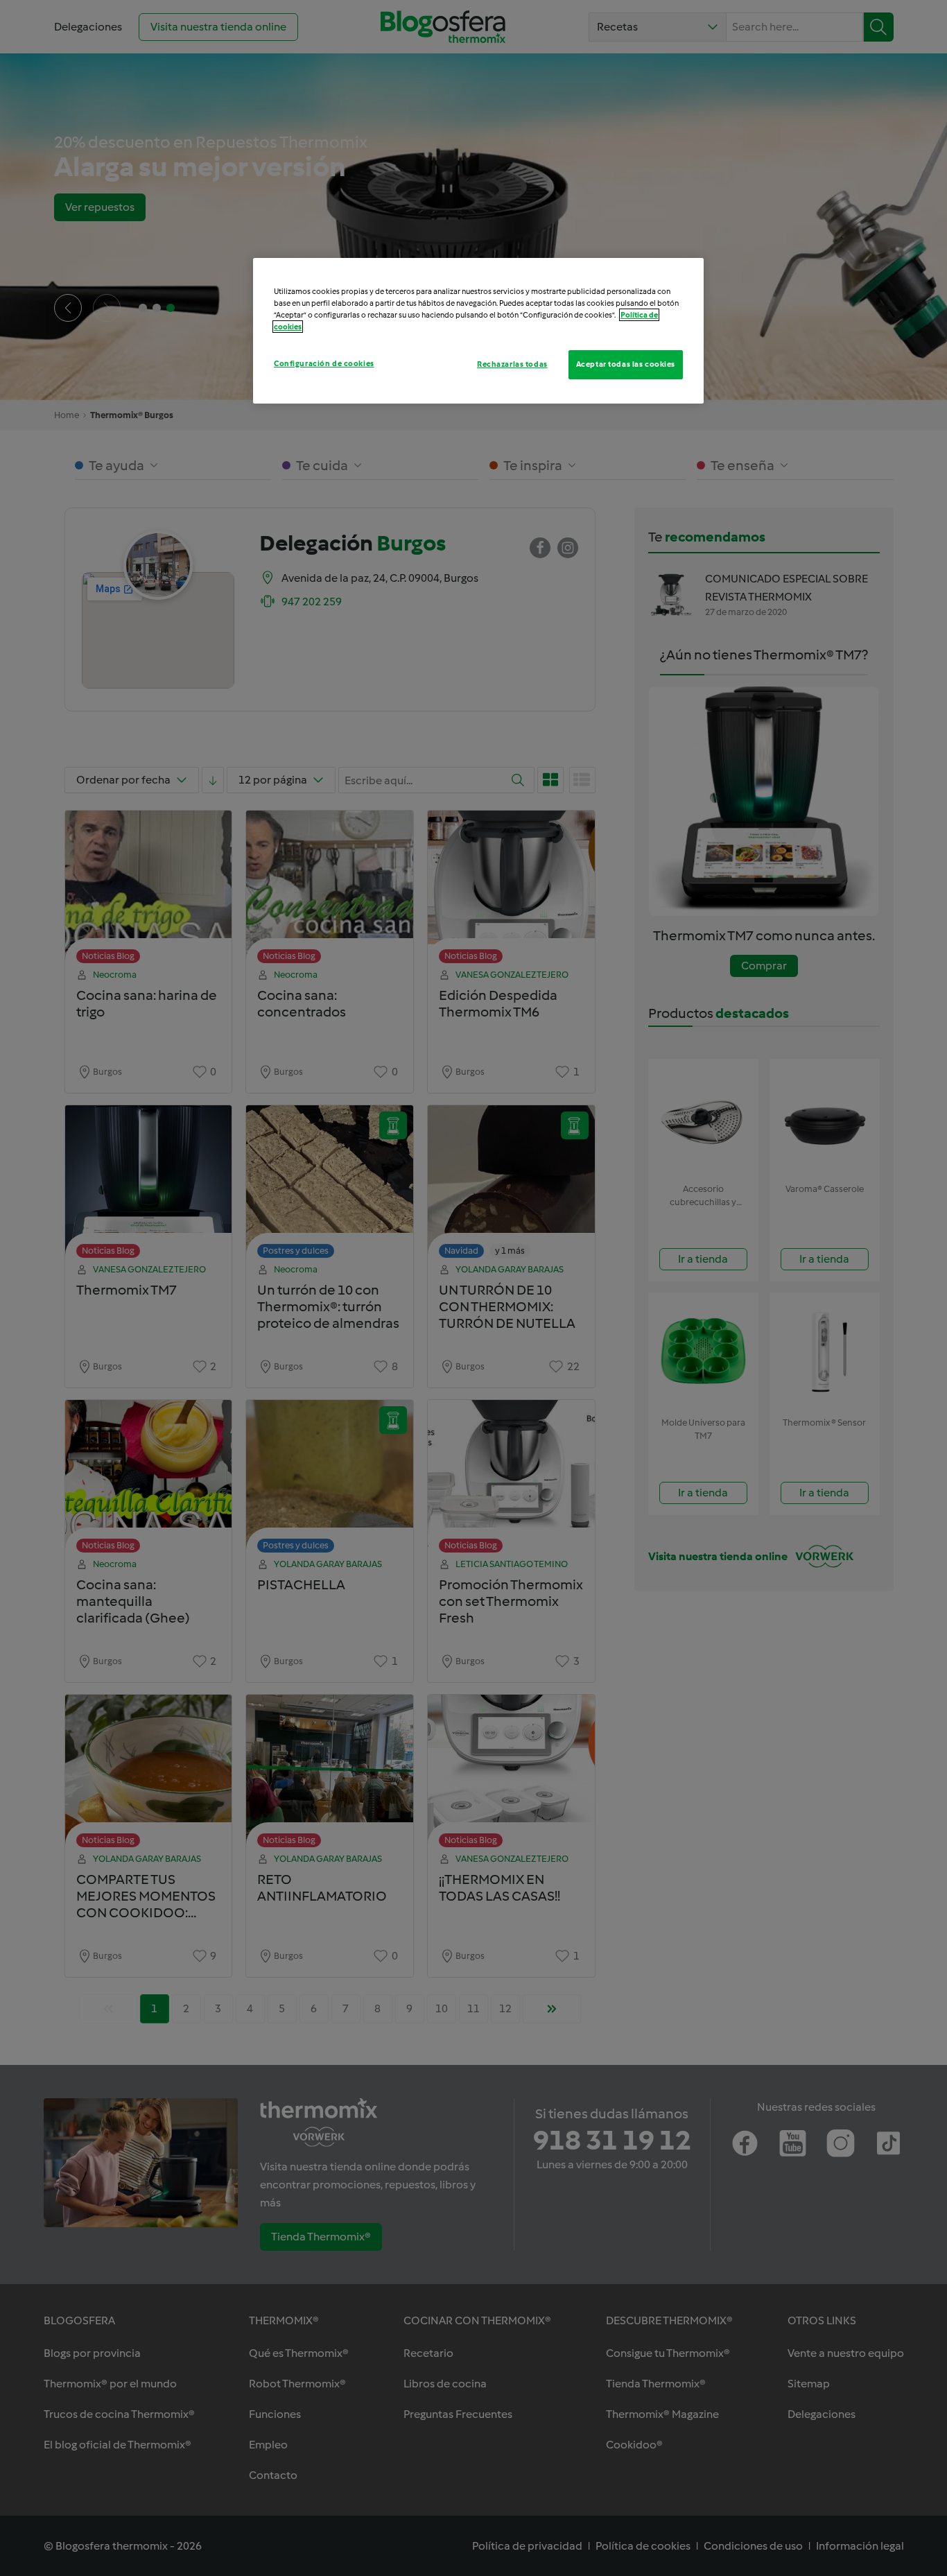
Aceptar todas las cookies (626, 364)
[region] (478, 331)
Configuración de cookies (324, 363)
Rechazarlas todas (512, 364)
